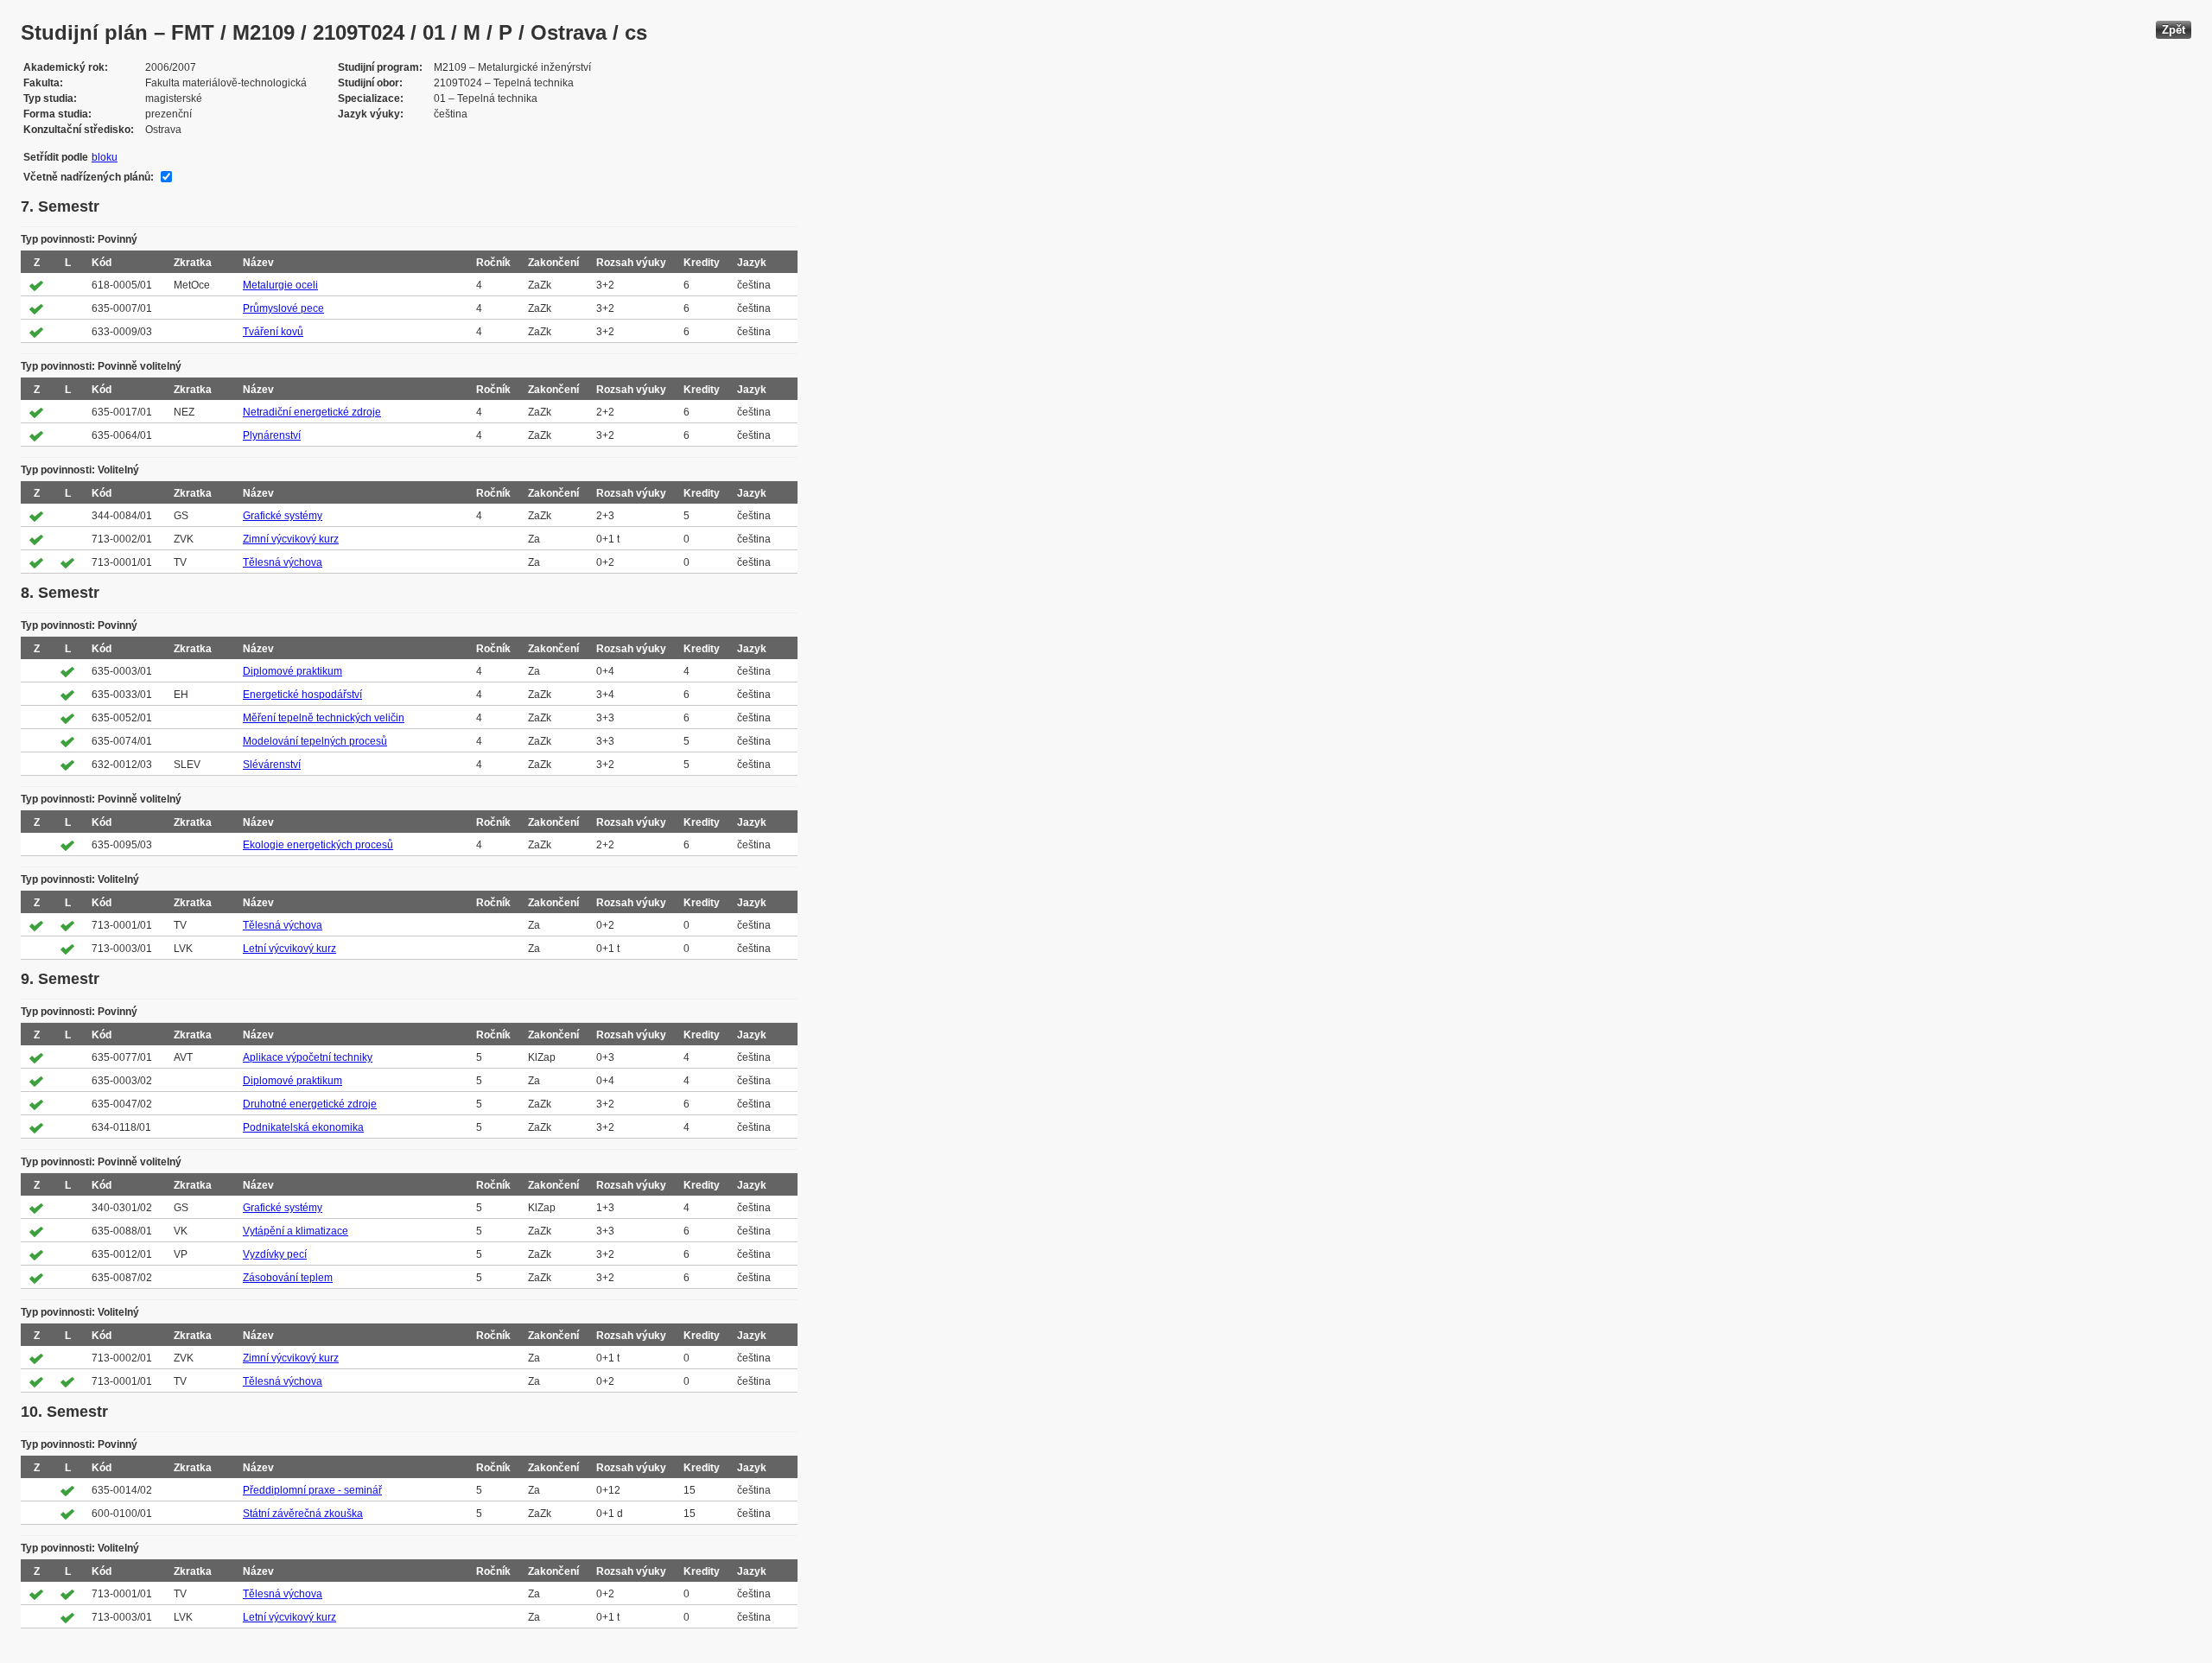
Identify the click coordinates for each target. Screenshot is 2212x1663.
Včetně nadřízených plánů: (89, 177)
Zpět (2174, 30)
